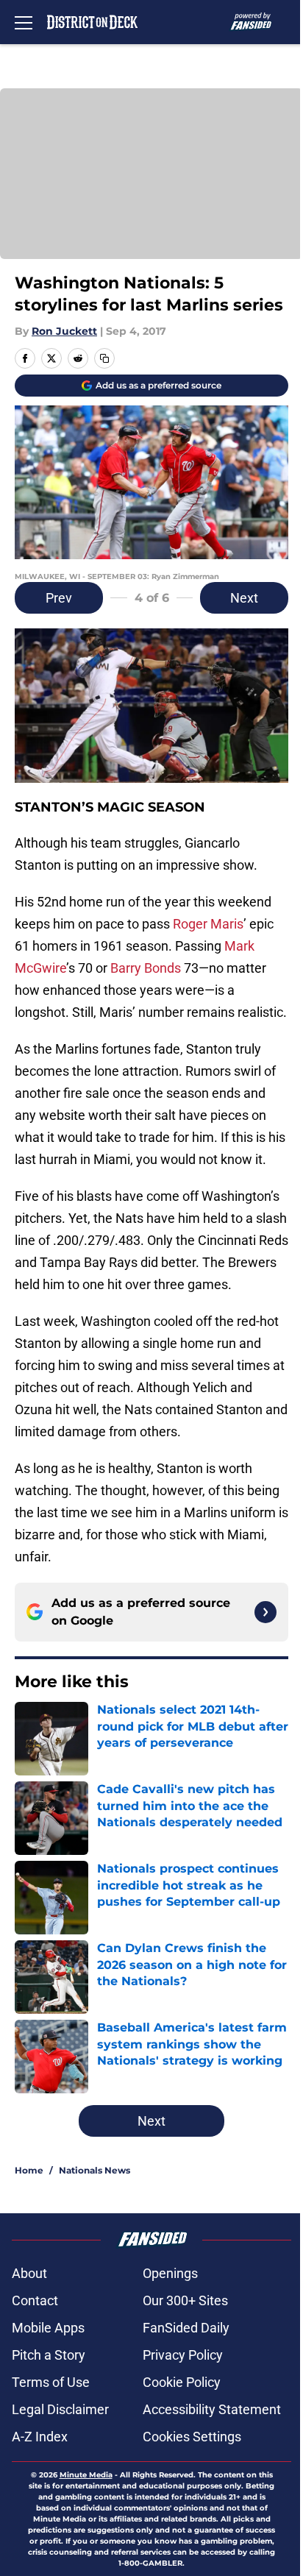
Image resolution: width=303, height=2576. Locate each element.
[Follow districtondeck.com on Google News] (265, 1612)
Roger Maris (208, 924)
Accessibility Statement (212, 2409)
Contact (35, 2300)
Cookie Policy (182, 2382)
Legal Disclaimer (60, 2409)
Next (244, 598)
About (29, 2273)
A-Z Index (40, 2437)
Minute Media (86, 2475)
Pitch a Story (49, 2355)
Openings (170, 2273)
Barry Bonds (146, 968)
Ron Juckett (64, 331)
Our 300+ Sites (185, 2300)
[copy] (104, 358)
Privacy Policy (183, 2355)
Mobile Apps (48, 2328)
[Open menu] (24, 22)
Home (29, 2170)
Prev (59, 598)
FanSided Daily (186, 2328)
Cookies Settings (192, 2437)
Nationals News (95, 2170)
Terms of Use (51, 2382)
